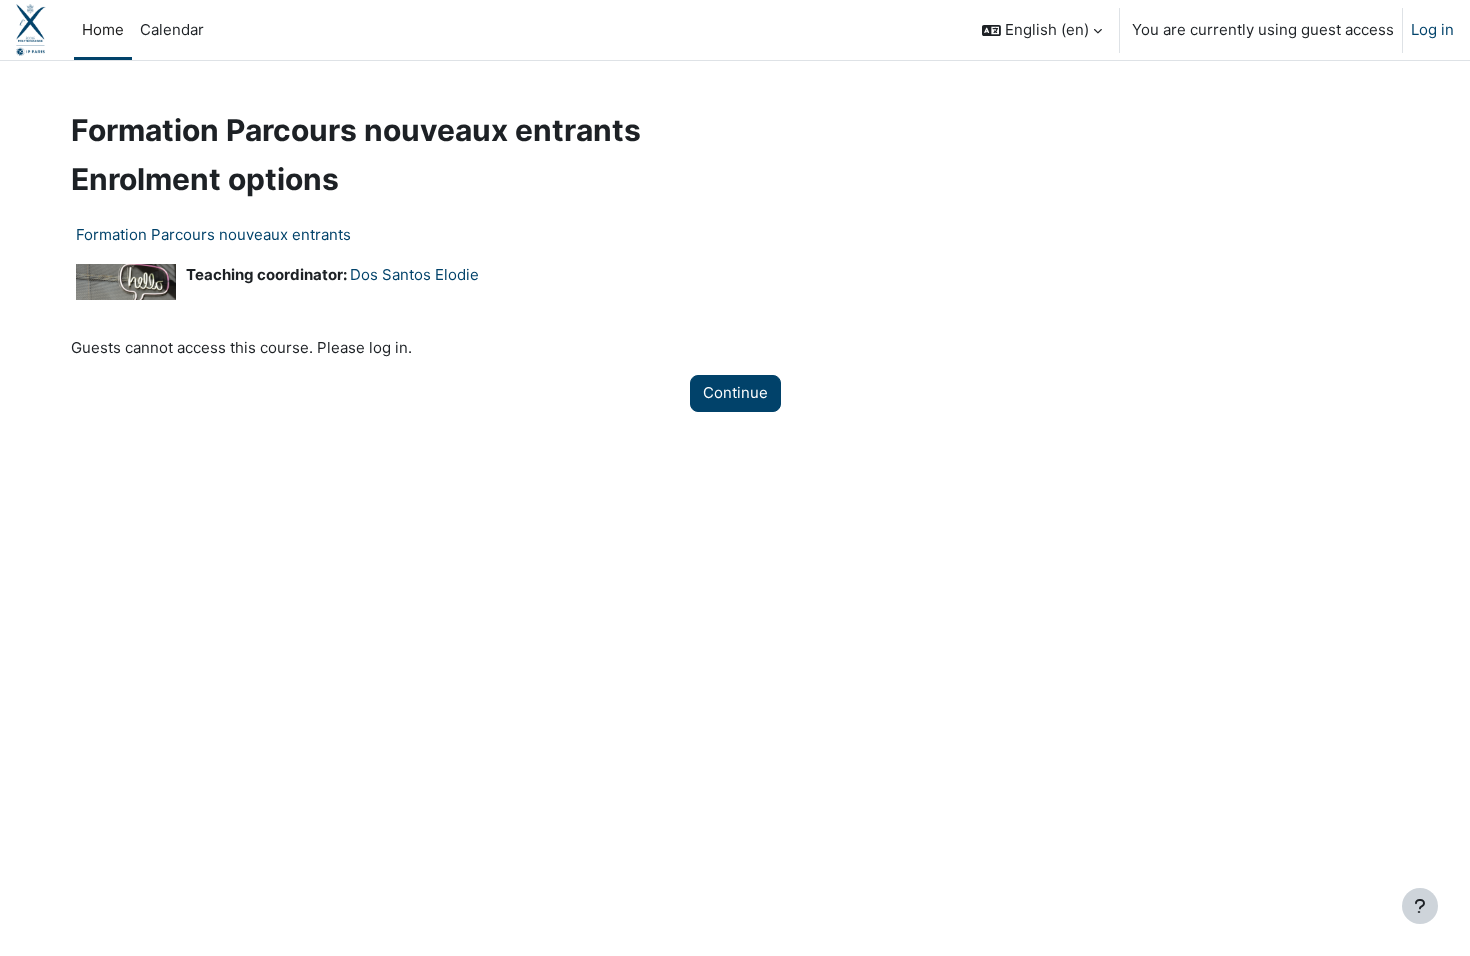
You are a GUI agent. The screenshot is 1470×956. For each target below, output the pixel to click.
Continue (735, 392)
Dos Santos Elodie (414, 274)
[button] (1042, 30)
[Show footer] (1420, 906)
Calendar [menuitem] (172, 29)
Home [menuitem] (103, 29)
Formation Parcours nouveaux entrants (213, 234)
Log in (1432, 29)
